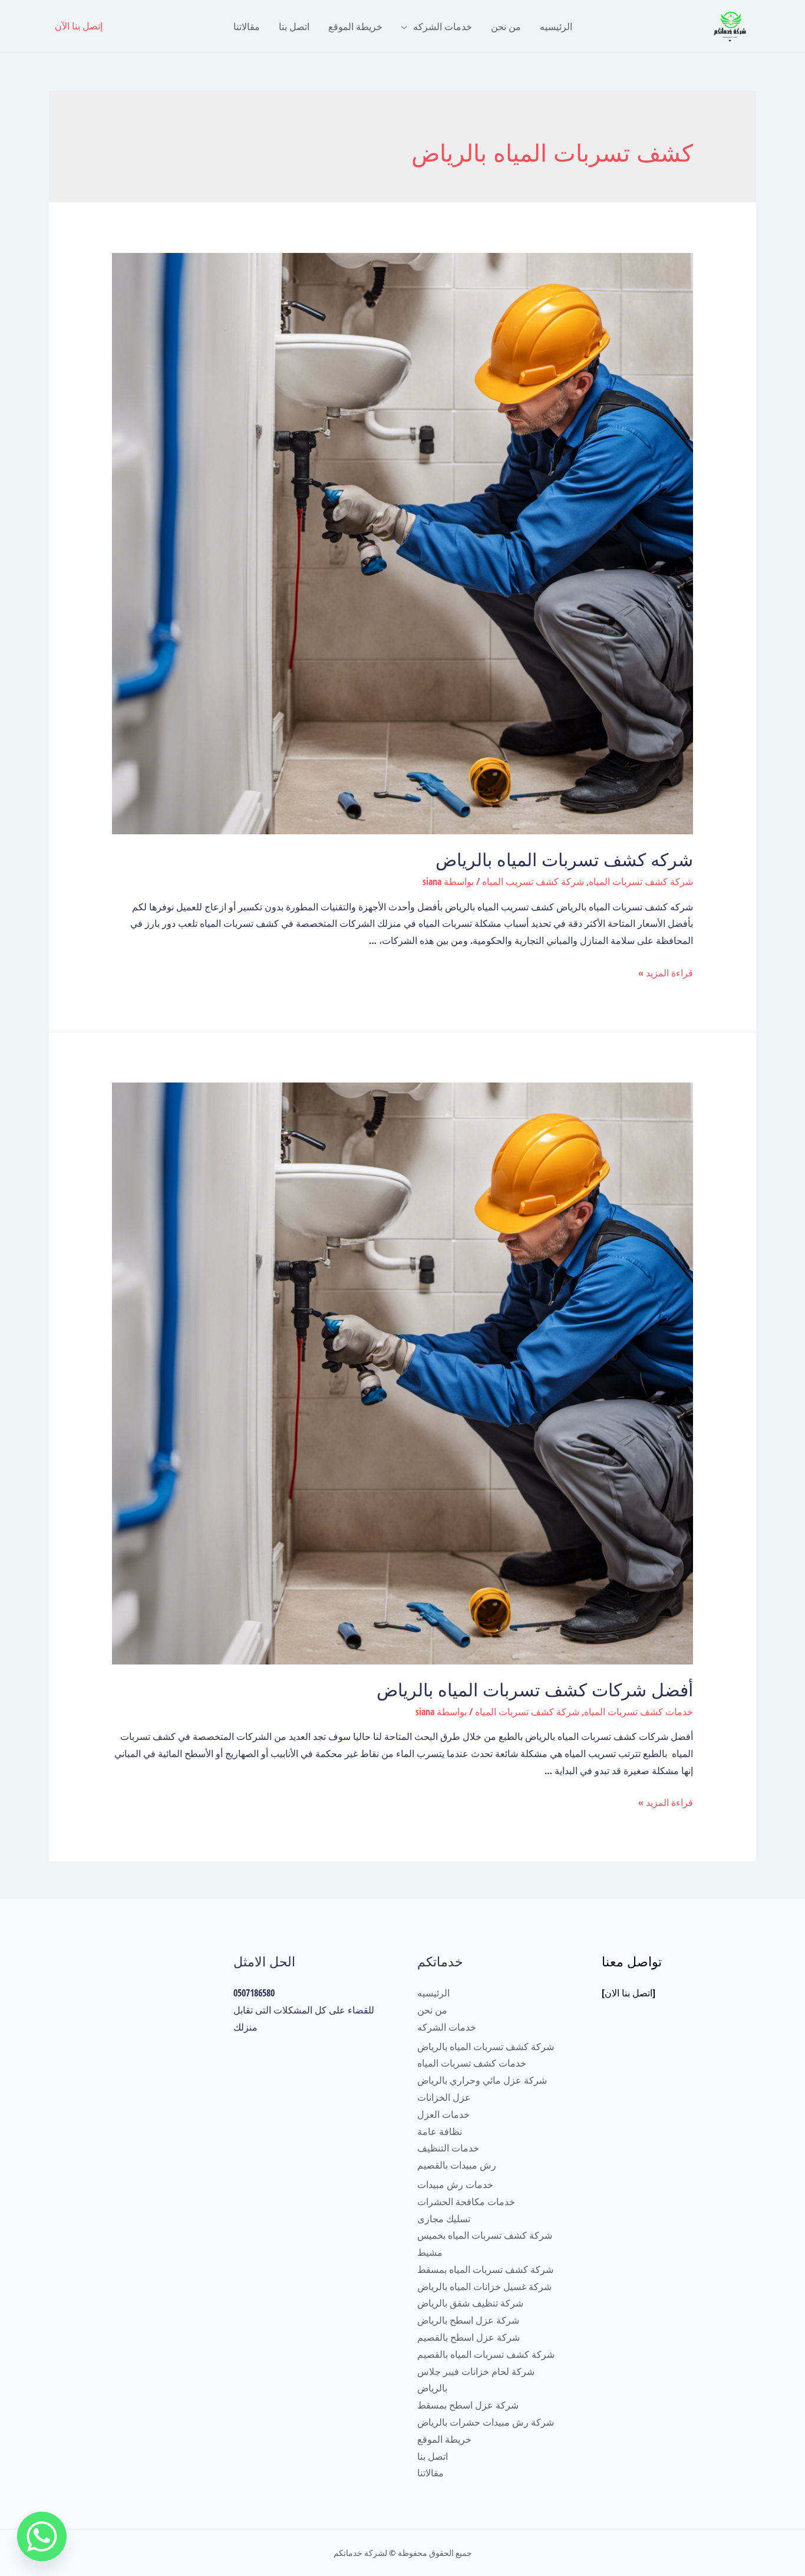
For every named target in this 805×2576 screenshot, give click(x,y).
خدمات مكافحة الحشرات (466, 2202)
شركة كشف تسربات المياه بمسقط (485, 2269)
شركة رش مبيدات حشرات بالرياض (486, 2422)
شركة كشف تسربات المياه (641, 881)
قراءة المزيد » (666, 973)
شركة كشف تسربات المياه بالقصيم (486, 2354)
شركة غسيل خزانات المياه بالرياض (484, 2287)
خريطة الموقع (355, 27)
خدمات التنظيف (448, 2148)
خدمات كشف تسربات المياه (639, 1712)
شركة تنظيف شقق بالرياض (470, 2303)
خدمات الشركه (443, 27)
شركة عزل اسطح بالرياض (468, 2320)
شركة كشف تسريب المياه (533, 881)
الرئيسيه (556, 27)
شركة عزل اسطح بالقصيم (469, 2337)
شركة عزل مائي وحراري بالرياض (482, 2080)
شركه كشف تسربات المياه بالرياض (564, 860)
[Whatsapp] (42, 2536)
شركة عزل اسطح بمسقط (468, 2405)
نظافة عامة (440, 2131)
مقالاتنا (247, 27)
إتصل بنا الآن (79, 26)
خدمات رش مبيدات (455, 2184)
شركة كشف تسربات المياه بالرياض (486, 2047)
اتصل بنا (294, 27)
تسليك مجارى (444, 2219)
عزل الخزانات (444, 2097)
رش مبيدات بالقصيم (457, 2165)
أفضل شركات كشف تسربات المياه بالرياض (535, 1690)
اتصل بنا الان (629, 1993)
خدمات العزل (443, 2114)
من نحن (506, 27)
